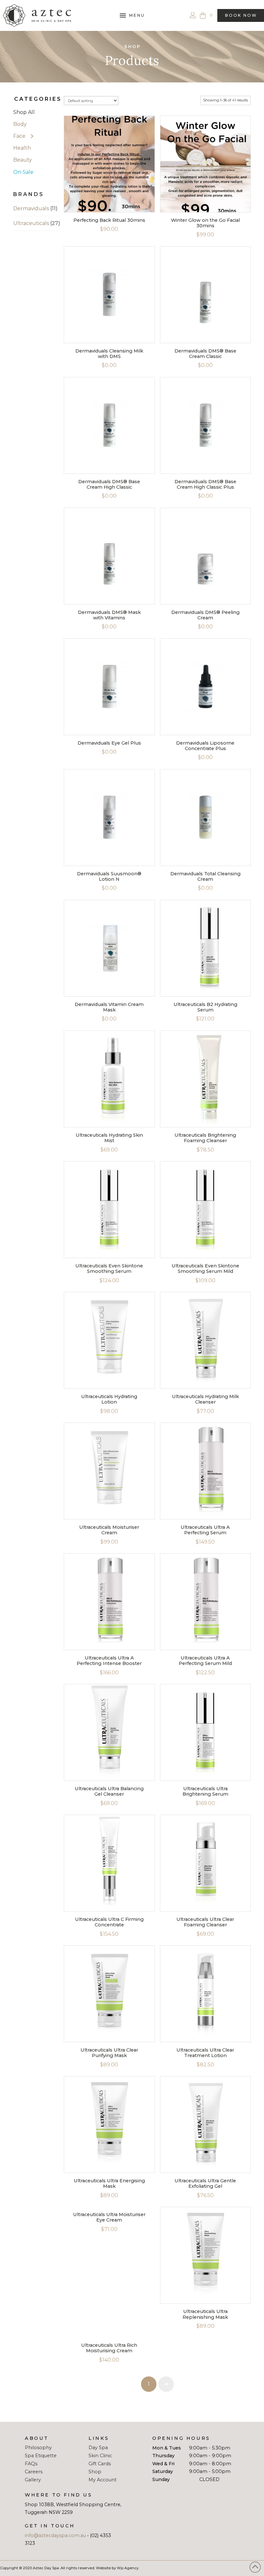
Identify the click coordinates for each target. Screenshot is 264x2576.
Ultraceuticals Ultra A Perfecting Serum (205, 1530)
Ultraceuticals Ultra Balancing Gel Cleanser (109, 1791)
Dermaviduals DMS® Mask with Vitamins (109, 615)
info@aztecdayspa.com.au (55, 2535)
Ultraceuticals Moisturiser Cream (109, 1530)
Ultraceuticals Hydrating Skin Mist (109, 1138)
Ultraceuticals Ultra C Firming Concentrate (109, 1922)
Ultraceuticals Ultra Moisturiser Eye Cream (109, 2217)
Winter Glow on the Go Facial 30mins (205, 223)
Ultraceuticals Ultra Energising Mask (109, 2183)
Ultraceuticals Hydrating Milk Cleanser (205, 1399)
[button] (132, 15)
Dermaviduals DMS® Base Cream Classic (205, 354)
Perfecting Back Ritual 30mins (109, 220)
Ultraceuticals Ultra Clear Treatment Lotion (205, 2053)
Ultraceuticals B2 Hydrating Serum (205, 1007)
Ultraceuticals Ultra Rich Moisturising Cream (109, 2348)
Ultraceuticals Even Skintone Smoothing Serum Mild (205, 1269)
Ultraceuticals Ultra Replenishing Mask (205, 2314)
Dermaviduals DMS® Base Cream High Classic (109, 484)
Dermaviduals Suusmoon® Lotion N (109, 876)
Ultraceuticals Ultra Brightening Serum (205, 1791)
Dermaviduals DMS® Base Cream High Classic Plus (205, 484)
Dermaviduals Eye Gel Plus (109, 743)
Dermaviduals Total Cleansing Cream (205, 876)
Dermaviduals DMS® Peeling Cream (205, 615)
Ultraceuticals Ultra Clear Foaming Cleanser (205, 1922)
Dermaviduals (31, 208)
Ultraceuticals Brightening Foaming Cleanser (205, 1138)
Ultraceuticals (31, 223)
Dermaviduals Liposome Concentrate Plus (205, 746)
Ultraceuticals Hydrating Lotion (109, 1399)
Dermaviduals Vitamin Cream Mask (109, 1007)
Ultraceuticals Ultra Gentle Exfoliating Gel (205, 2183)
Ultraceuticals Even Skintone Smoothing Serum (109, 1269)
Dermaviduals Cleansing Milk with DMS (109, 354)
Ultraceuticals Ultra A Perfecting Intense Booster (109, 1661)
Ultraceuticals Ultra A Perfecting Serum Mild (205, 1661)
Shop (133, 47)
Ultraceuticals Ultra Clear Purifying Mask (109, 2053)
